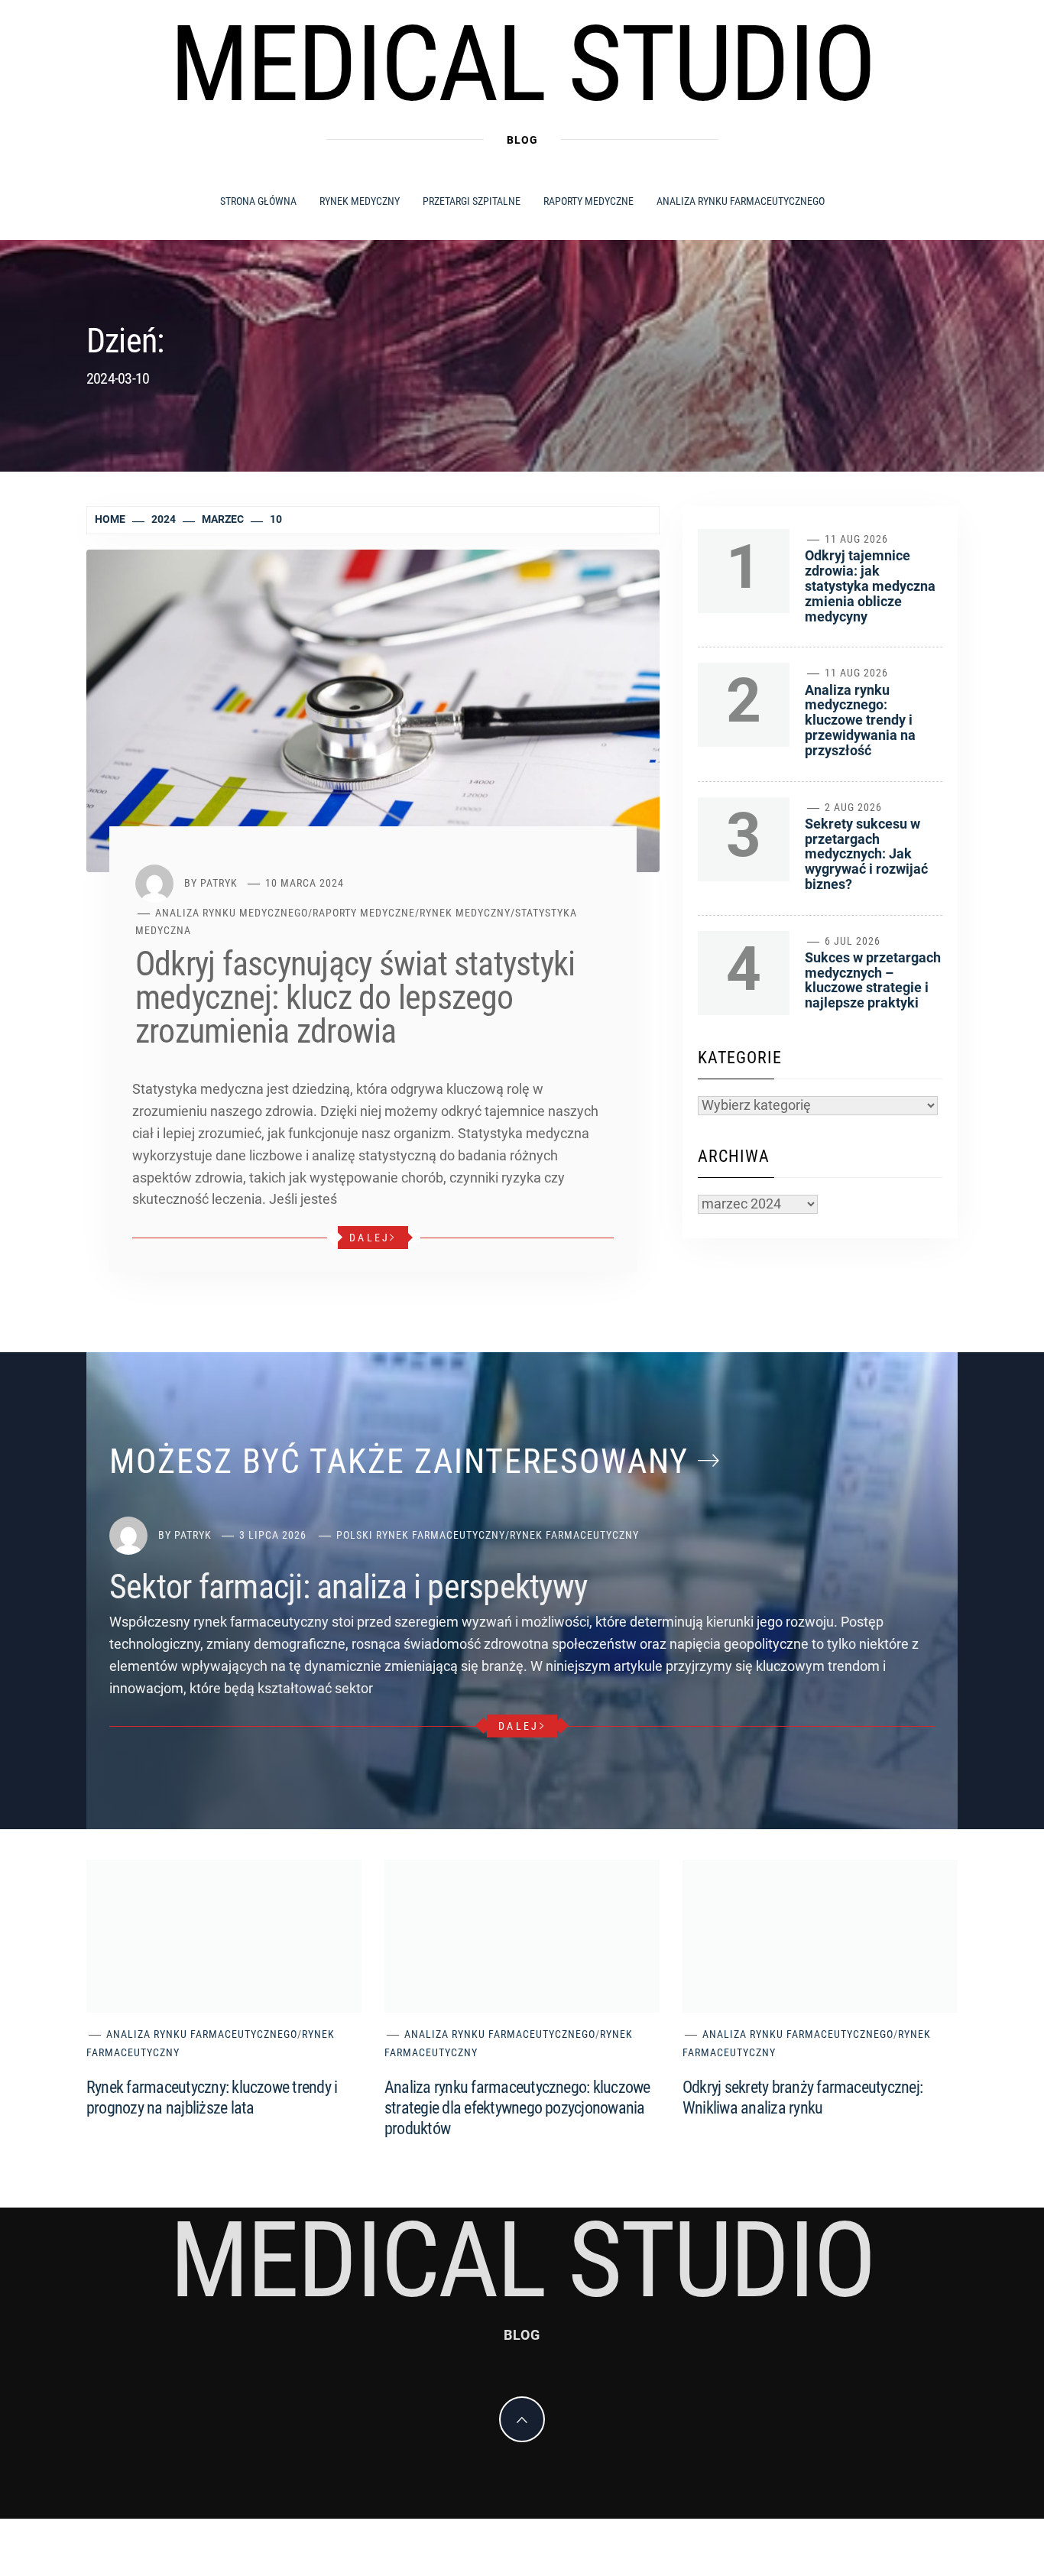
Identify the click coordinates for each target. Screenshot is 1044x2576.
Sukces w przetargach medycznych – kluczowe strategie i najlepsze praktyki (873, 980)
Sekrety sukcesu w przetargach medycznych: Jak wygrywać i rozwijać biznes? (866, 854)
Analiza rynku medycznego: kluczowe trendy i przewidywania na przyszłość (860, 720)
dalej (370, 1238)
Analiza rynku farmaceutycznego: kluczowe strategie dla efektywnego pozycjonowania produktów (517, 2108)
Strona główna (258, 201)
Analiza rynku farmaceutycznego (741, 201)
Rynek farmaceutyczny (574, 1535)
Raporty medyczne (588, 201)
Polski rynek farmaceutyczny (421, 1535)
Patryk (219, 883)
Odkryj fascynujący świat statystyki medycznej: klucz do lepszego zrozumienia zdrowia (355, 998)
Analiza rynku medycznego (232, 913)
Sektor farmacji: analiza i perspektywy (348, 1587)
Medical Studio (522, 64)
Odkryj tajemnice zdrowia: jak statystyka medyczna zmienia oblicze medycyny (870, 586)
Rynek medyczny (360, 201)
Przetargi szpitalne (472, 201)
